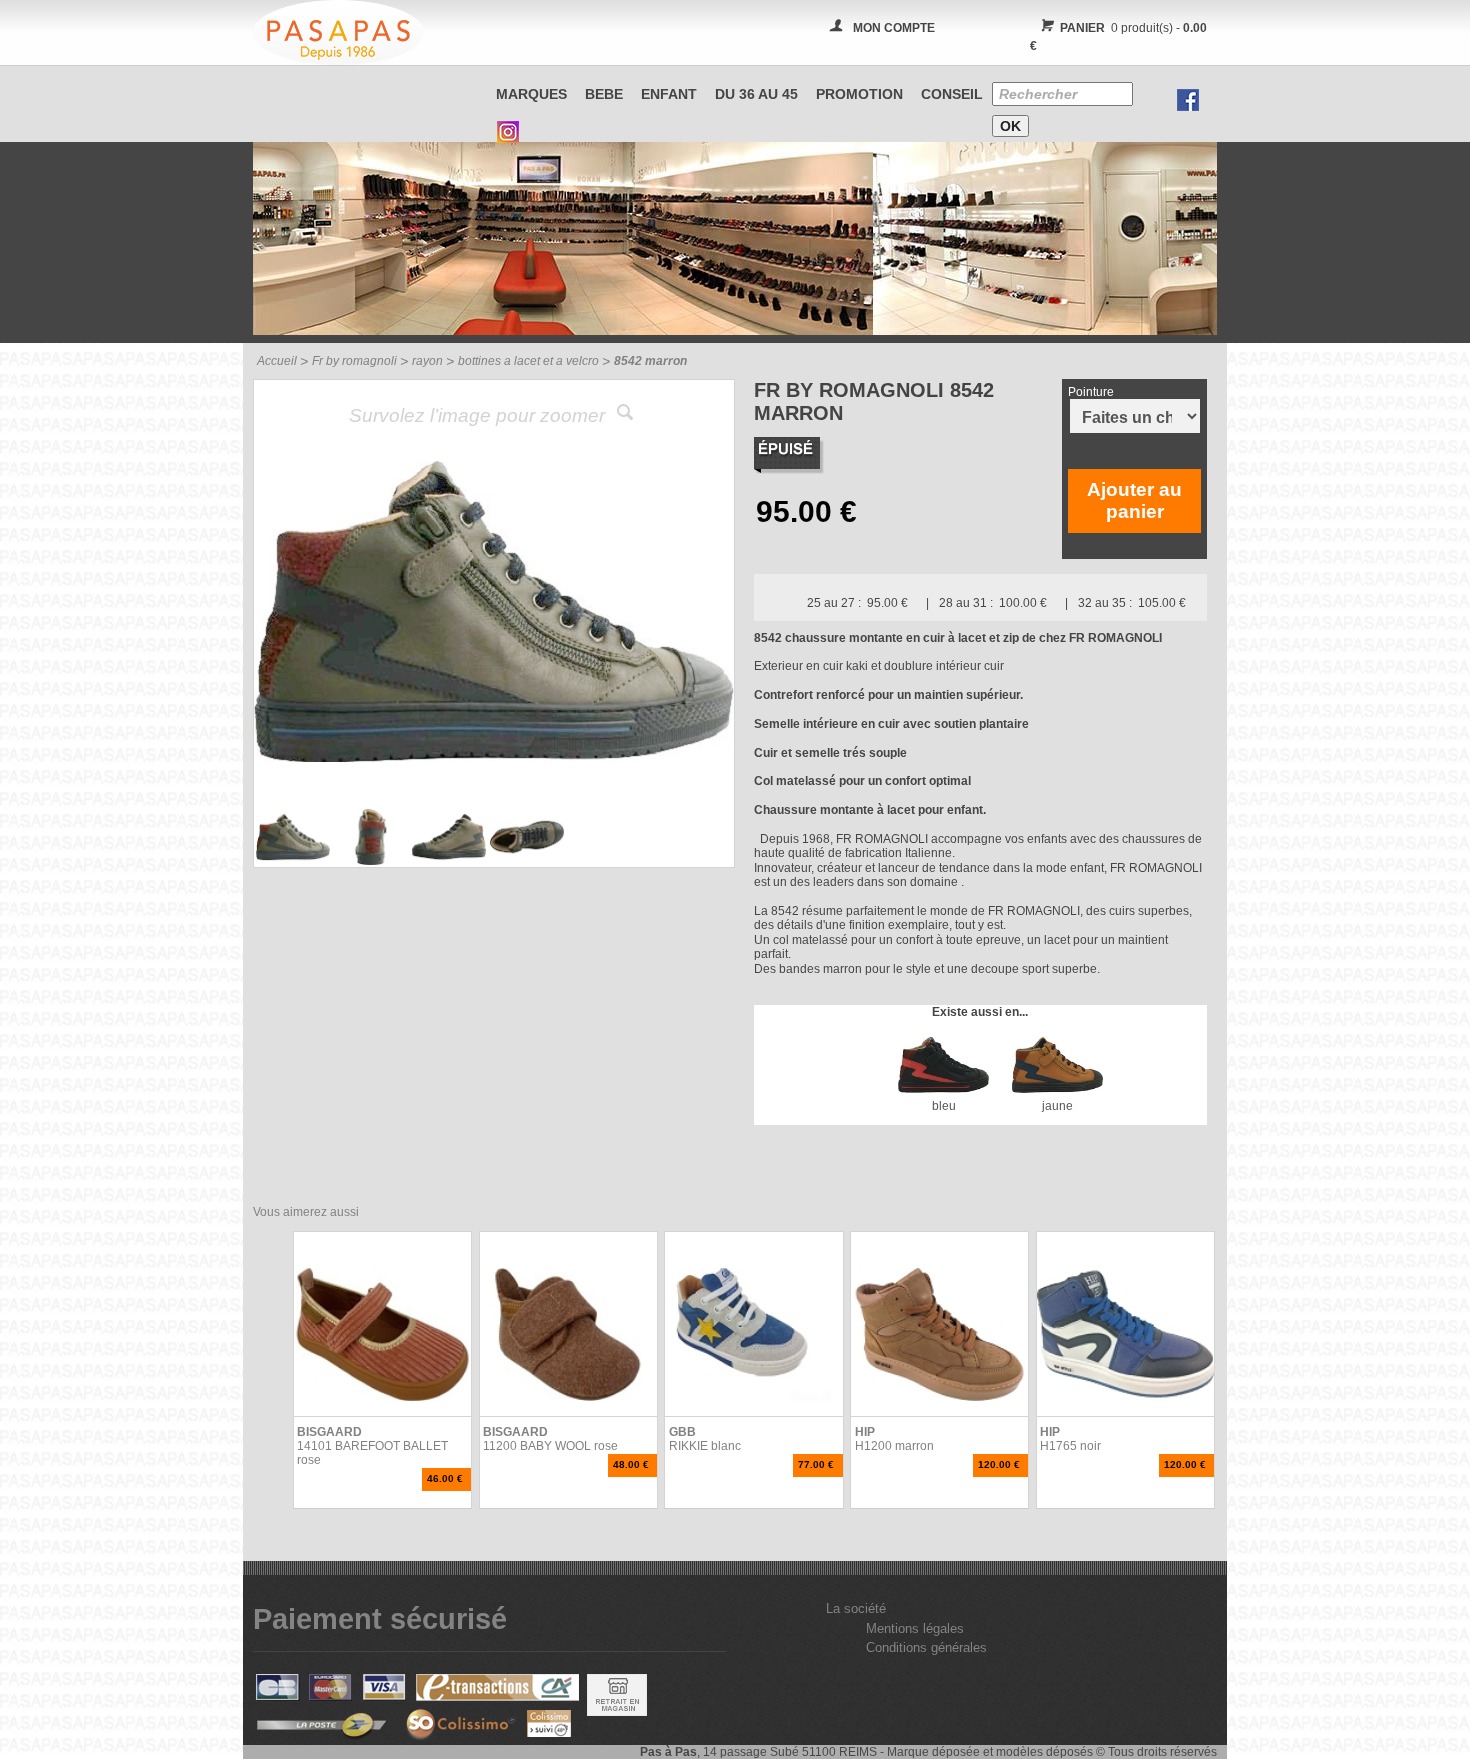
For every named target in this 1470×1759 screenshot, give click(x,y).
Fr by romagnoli (354, 361)
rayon (427, 361)
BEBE (604, 94)
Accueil (277, 361)
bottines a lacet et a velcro (528, 361)
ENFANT (669, 94)
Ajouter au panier (1134, 500)
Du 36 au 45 (756, 94)
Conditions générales (926, 1647)
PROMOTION (859, 94)
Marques (531, 94)
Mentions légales (915, 1628)
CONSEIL (952, 94)
